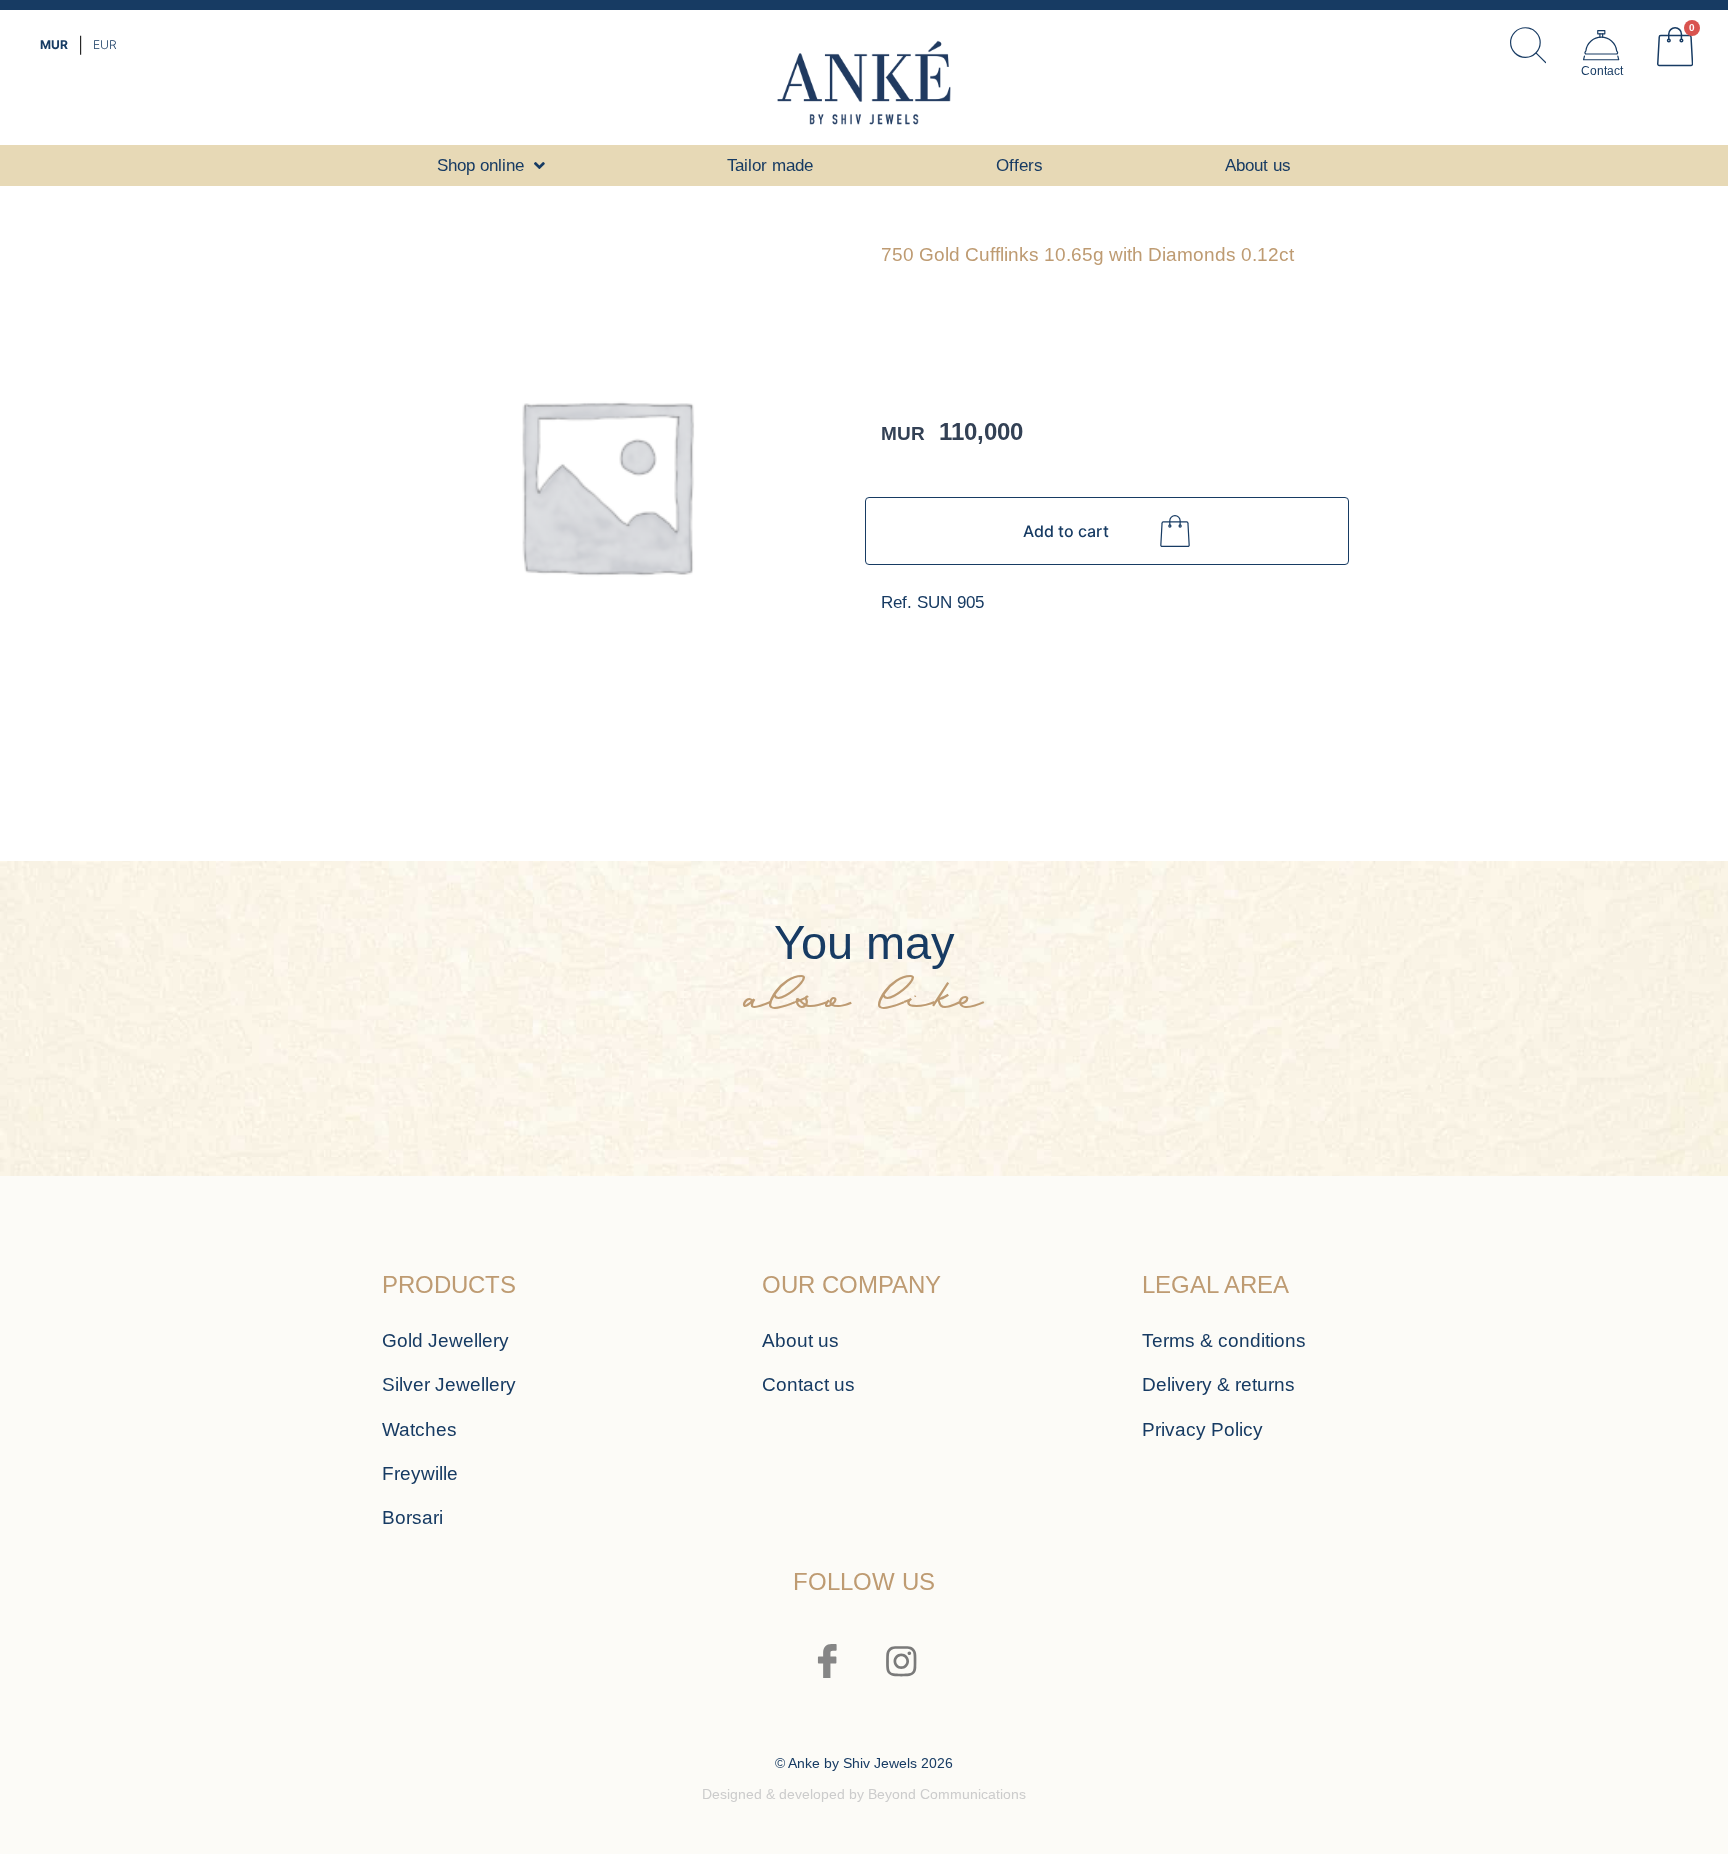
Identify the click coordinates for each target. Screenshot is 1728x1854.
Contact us (808, 1384)
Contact (1602, 71)
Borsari (412, 1517)
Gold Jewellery (445, 1340)
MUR (54, 44)
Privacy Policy (1202, 1429)
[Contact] (1601, 45)
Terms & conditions (1224, 1340)
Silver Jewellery (449, 1384)
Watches (419, 1429)
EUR (105, 44)
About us (800, 1340)
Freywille (420, 1473)
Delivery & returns (1218, 1384)
